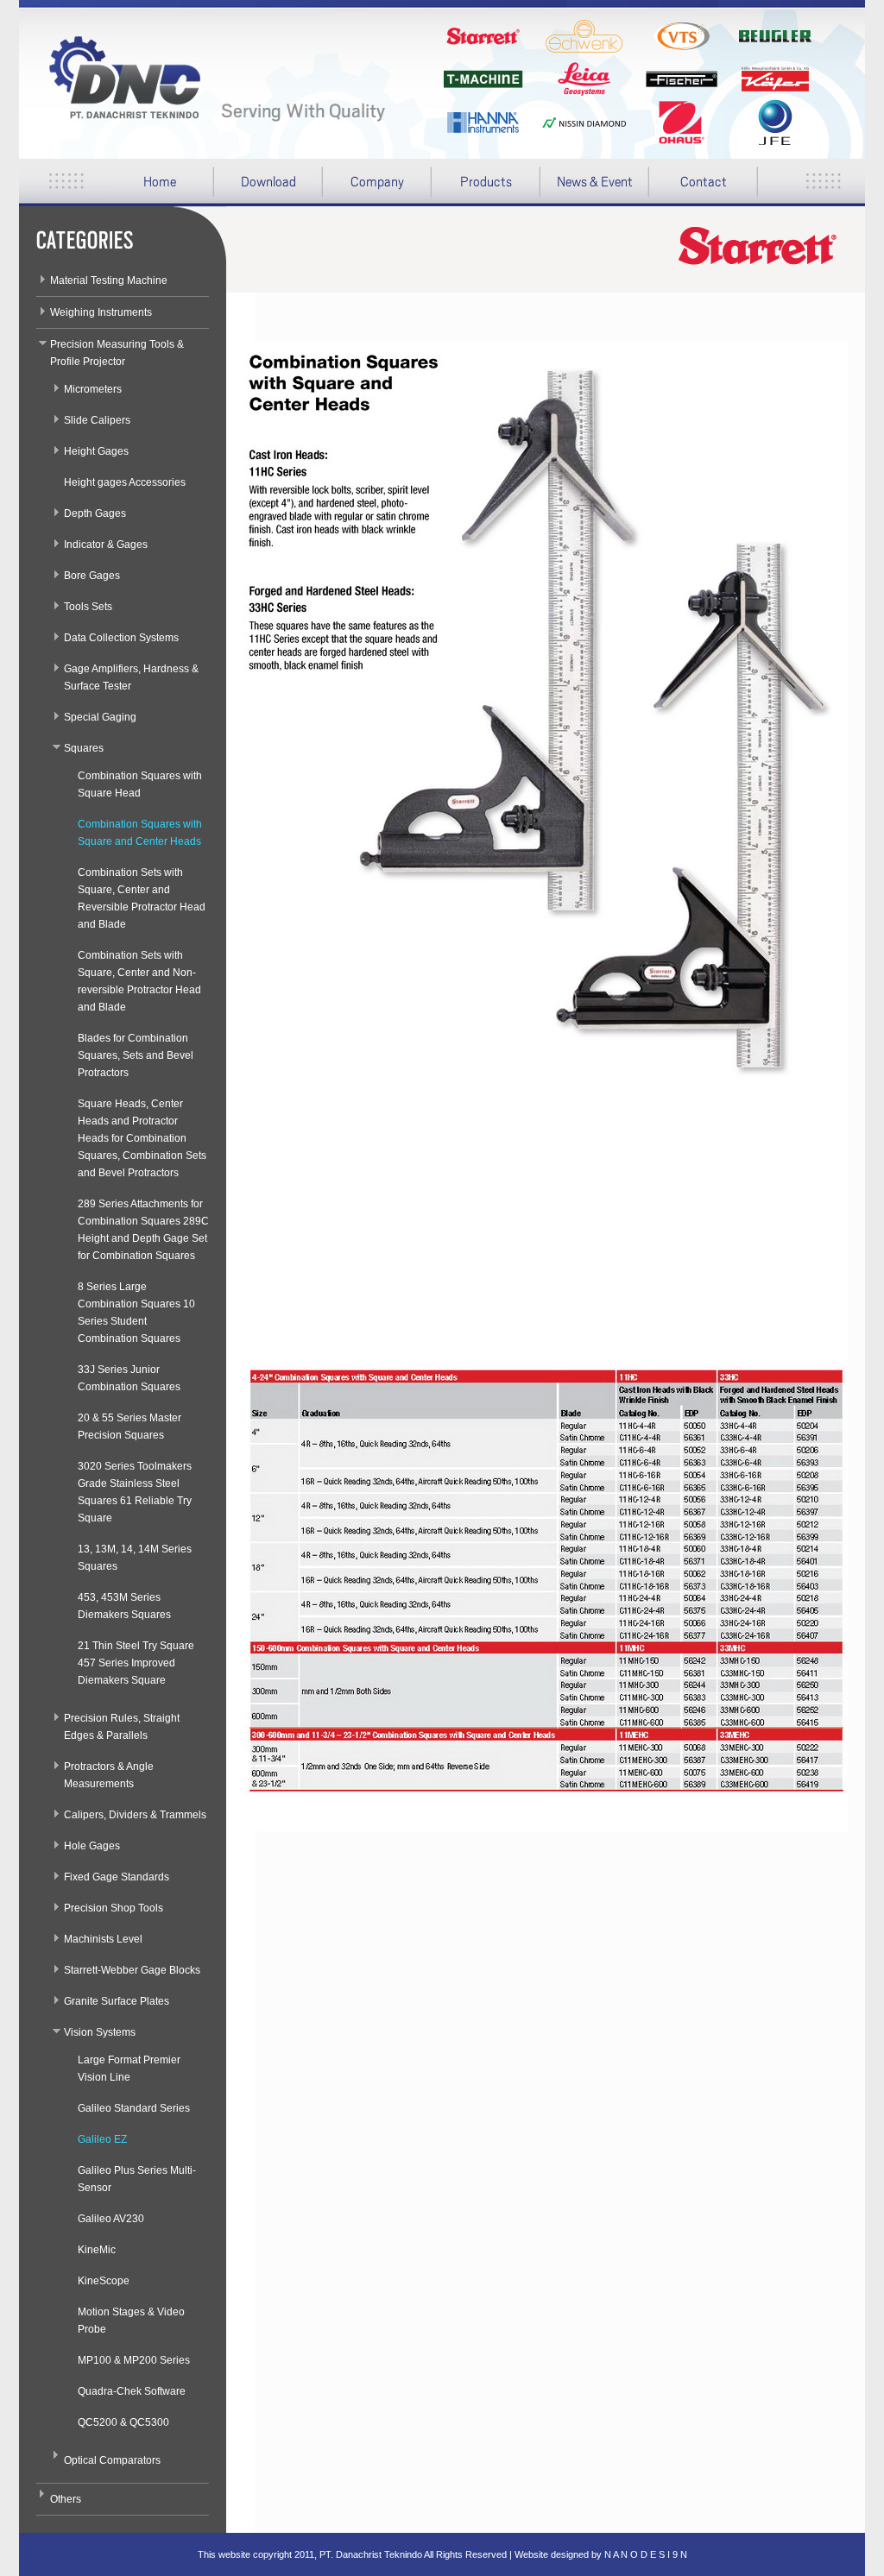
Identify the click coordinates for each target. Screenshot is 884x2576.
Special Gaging (100, 717)
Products (472, 188)
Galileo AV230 (111, 2219)
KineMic (97, 2250)
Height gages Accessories (125, 482)
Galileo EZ (102, 2139)
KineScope (104, 2281)
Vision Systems (100, 2032)
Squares (84, 748)
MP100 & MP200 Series (134, 2360)
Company (363, 188)
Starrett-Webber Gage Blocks (132, 1970)
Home (160, 182)
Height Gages (96, 451)
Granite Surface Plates (117, 2001)
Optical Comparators (112, 2460)
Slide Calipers (97, 420)
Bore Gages (92, 576)
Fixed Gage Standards (117, 1877)
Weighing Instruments (101, 312)
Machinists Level (103, 1939)
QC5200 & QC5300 (123, 2422)
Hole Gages (92, 1846)
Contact (704, 182)
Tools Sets (88, 607)
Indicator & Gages (106, 545)
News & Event (595, 182)
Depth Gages (95, 513)
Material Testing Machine (109, 280)
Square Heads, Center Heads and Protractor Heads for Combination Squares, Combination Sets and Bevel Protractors (142, 1138)
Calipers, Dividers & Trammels (135, 1815)
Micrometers (93, 389)
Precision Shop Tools (114, 1908)
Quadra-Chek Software (132, 2391)
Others (66, 2499)
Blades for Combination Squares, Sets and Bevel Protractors (136, 1055)
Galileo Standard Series (134, 2108)
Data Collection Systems (121, 638)
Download (255, 188)
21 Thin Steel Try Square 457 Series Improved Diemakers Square (136, 1663)
